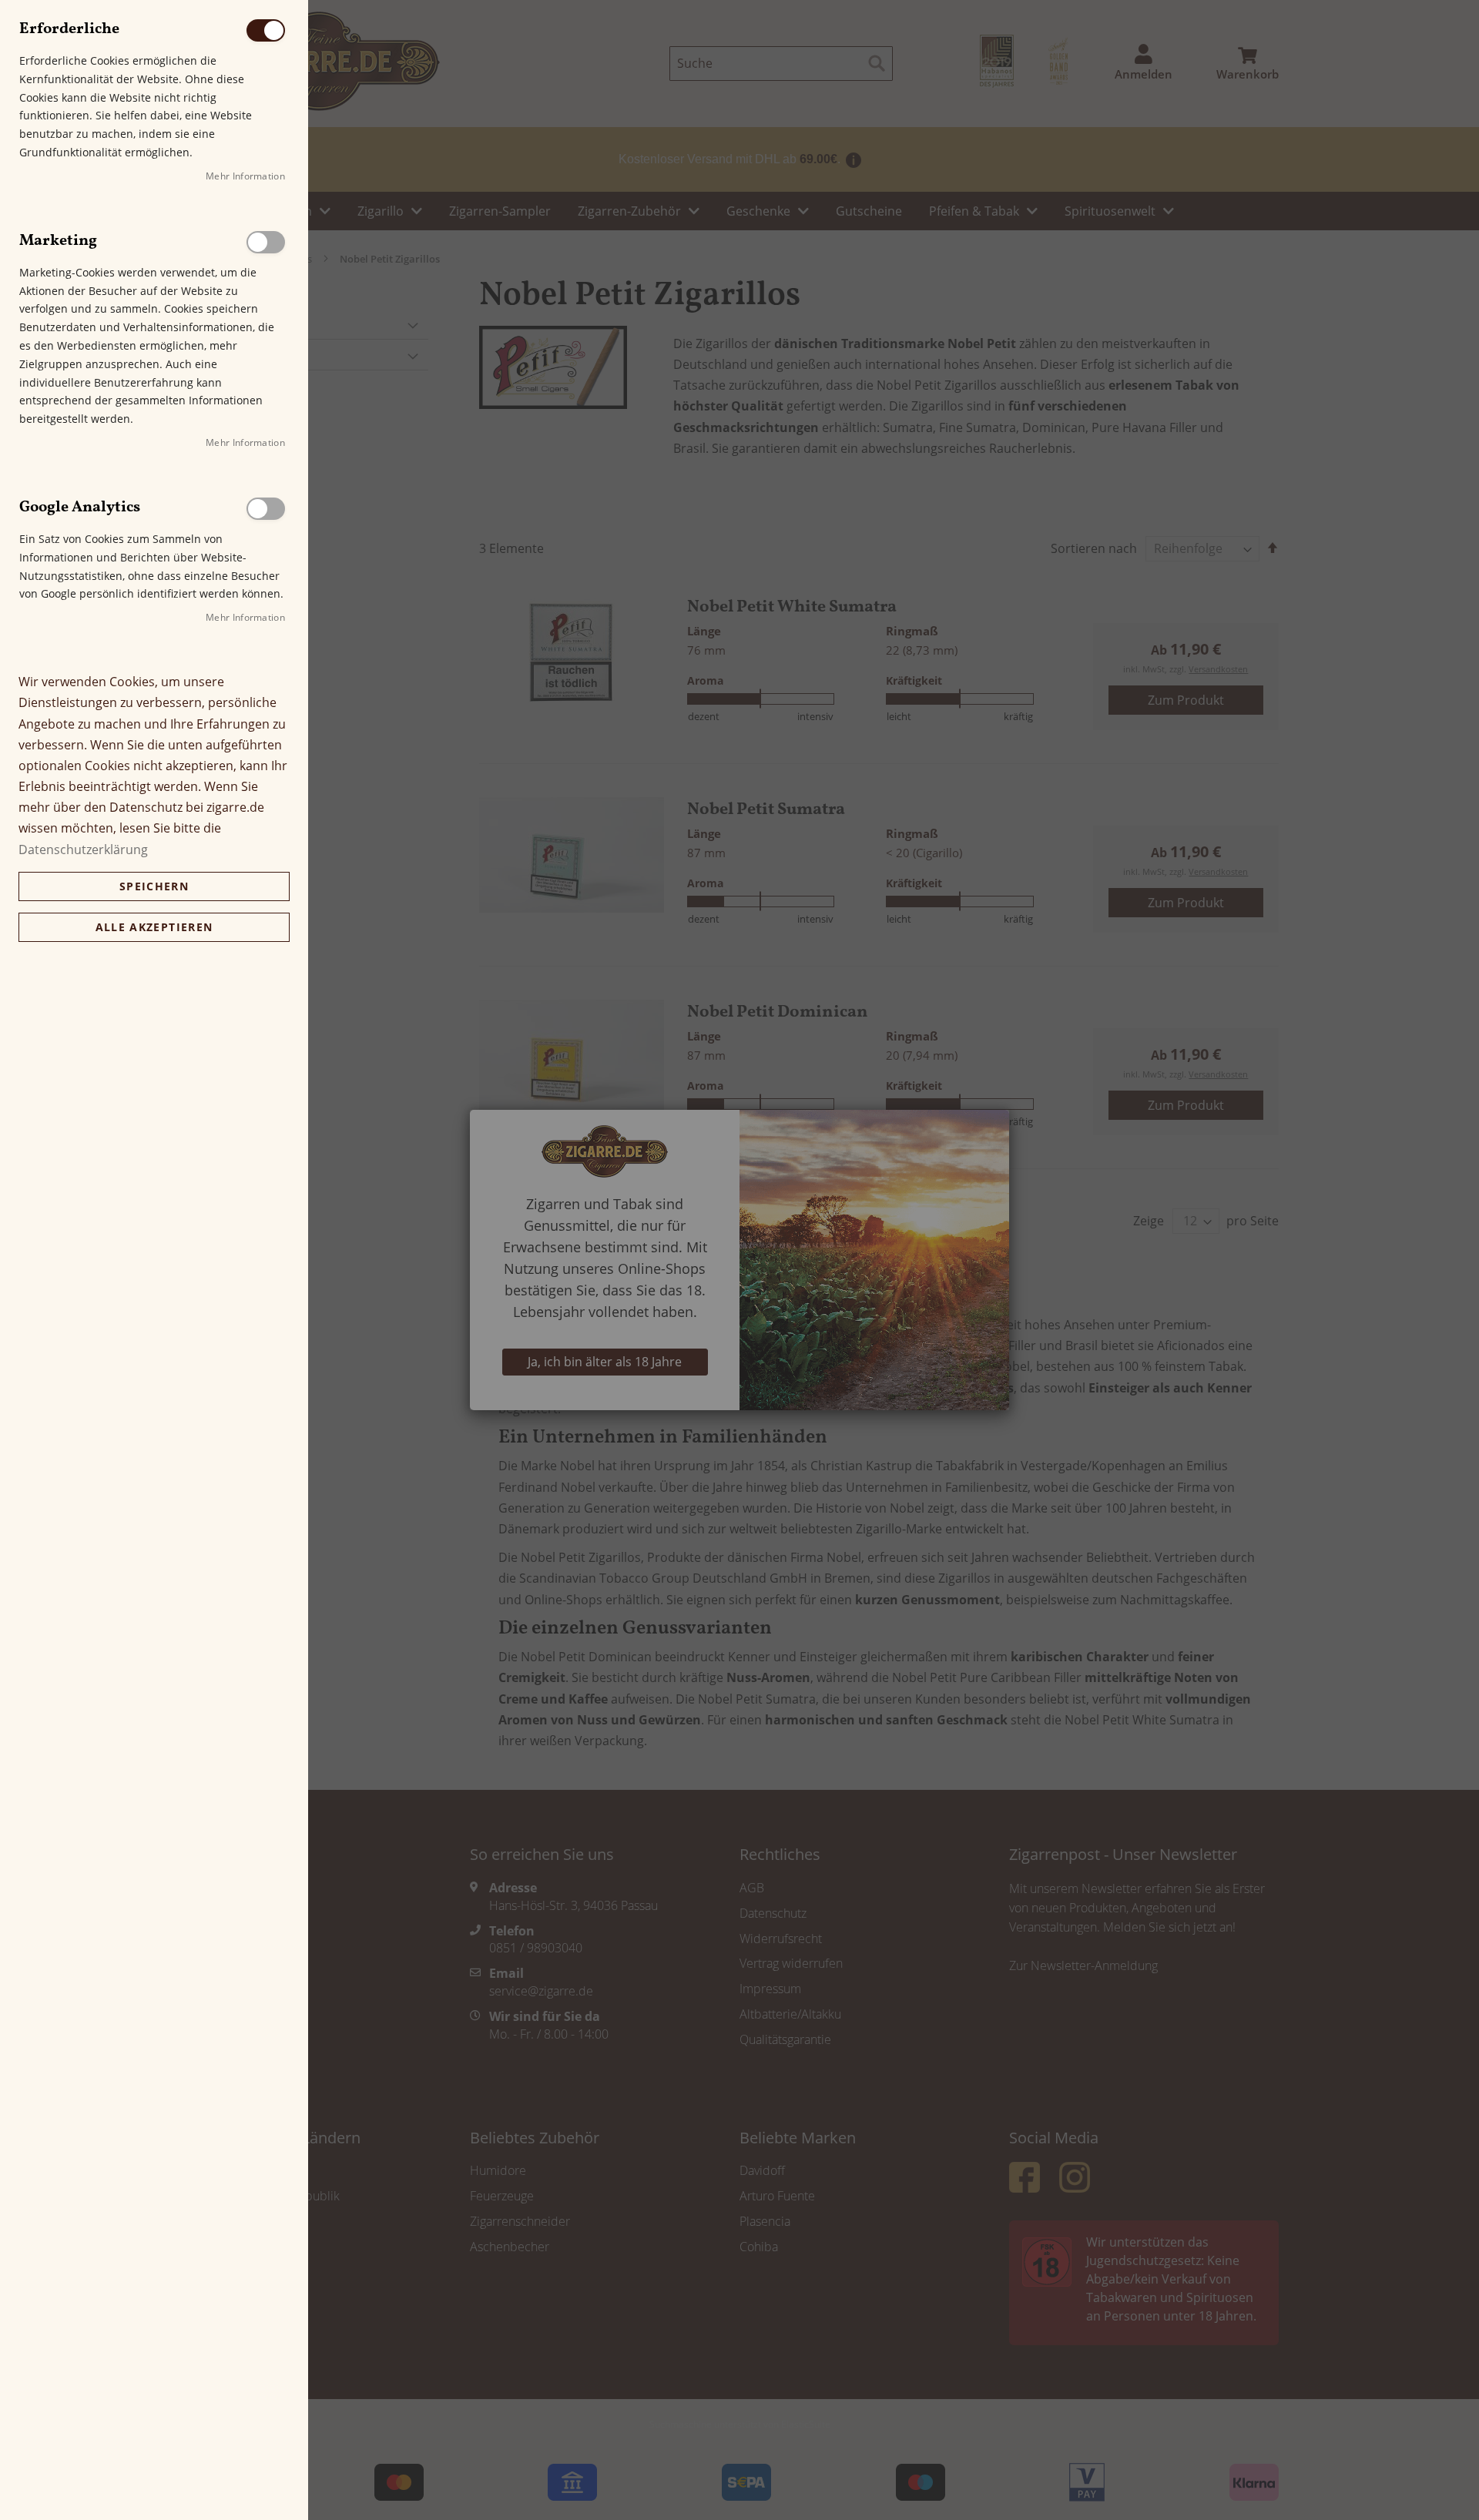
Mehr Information (245, 176)
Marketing (266, 242)
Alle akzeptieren (154, 927)
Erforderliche (266, 30)
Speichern (154, 886)
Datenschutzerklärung (83, 849)
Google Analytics (266, 509)
